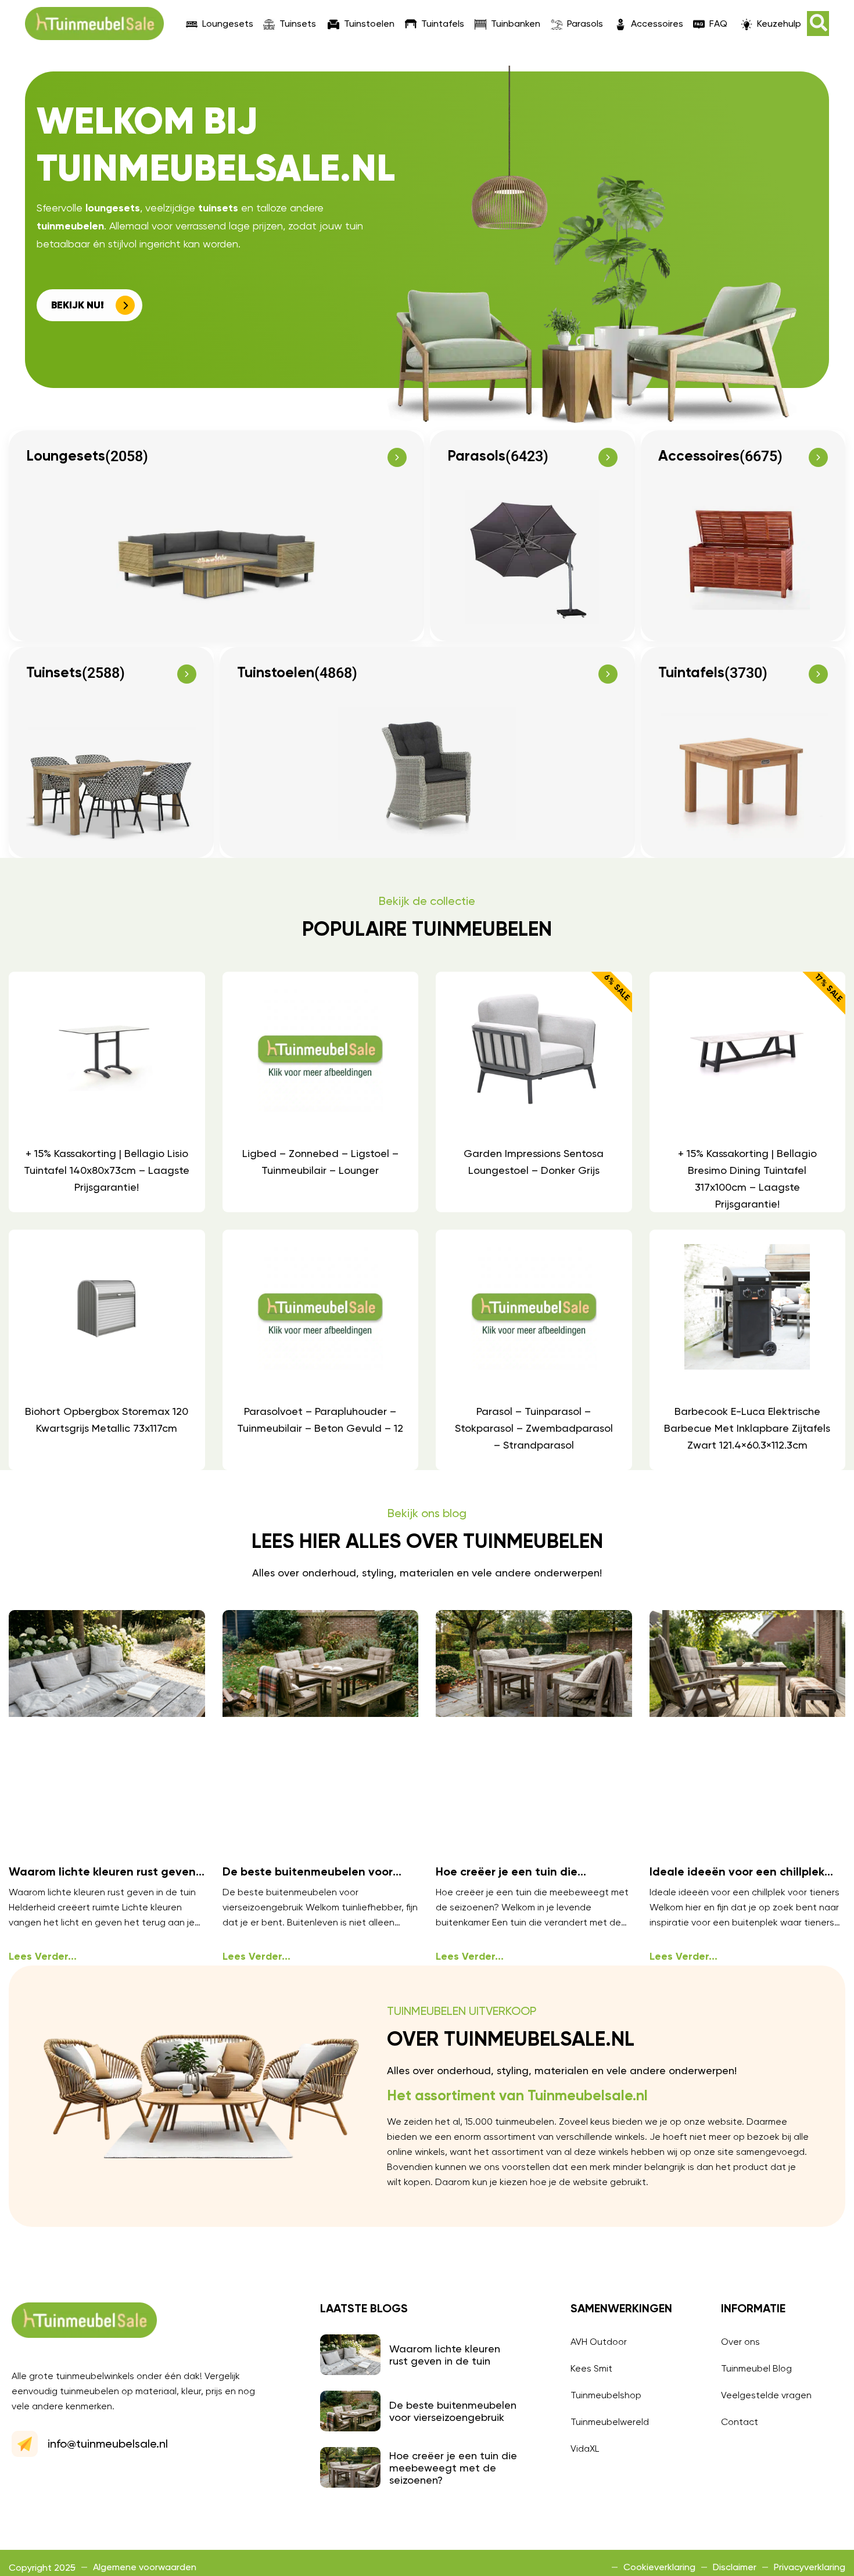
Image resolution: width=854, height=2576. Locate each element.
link (106, 1092)
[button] (818, 24)
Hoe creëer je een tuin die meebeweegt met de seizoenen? (453, 2468)
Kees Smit (591, 2368)
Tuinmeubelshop (606, 2395)
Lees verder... (43, 1957)
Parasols (585, 24)
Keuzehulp (779, 24)
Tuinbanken (516, 24)
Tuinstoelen (369, 24)
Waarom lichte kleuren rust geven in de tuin (445, 2355)
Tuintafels (443, 24)
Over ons (740, 2342)
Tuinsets (298, 24)
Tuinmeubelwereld (610, 2422)
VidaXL (585, 2449)
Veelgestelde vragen (766, 2395)
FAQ (718, 24)
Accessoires (657, 24)
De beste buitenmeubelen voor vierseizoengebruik (453, 2411)
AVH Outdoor (599, 2342)
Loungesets (228, 24)
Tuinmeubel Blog (756, 2368)
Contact (740, 2422)
